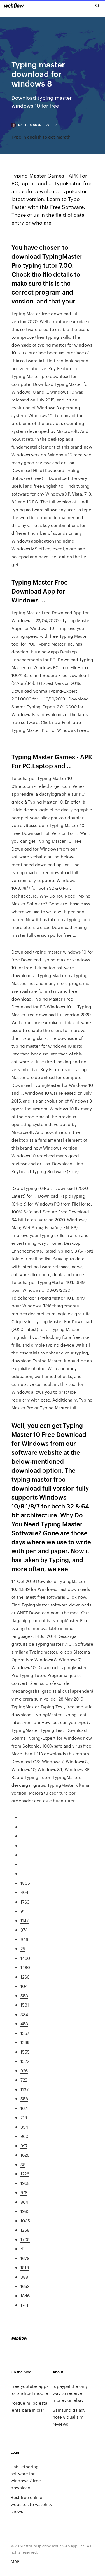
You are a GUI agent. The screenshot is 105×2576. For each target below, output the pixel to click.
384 (24, 2014)
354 (24, 2127)
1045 (25, 2221)
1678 (25, 2258)
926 (24, 2071)
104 (24, 1986)
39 (23, 2164)
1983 (25, 2211)
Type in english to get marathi (42, 137)
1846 (25, 2296)
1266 (25, 1977)
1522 (25, 2061)
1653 (25, 2286)
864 (24, 2202)
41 (23, 2249)
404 (24, 1892)
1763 (25, 1902)
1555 (25, 2052)
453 (24, 2023)
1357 (25, 2033)
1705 (25, 2239)
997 (24, 2146)
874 (24, 1930)
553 (24, 1995)
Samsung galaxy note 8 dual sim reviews (69, 2417)
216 (24, 2117)
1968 (25, 2183)
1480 (25, 1967)
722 (24, 2080)
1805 (25, 1883)
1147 (25, 1920)
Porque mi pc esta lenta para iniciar (29, 2406)
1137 (25, 2089)
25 (23, 1948)
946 (24, 1939)
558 (24, 2099)
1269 (25, 2042)
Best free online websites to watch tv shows (32, 2504)
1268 (25, 2230)
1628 (25, 2155)
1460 (25, 1958)
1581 (25, 2005)
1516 (25, 2267)
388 (24, 2277)
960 (24, 2136)
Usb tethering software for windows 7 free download (26, 2477)
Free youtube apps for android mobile (30, 2390)
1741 (24, 2305)
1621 (25, 2108)
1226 (25, 2174)
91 (23, 1911)
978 (24, 2192)
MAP (15, 2561)
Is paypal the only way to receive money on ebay (70, 2393)
